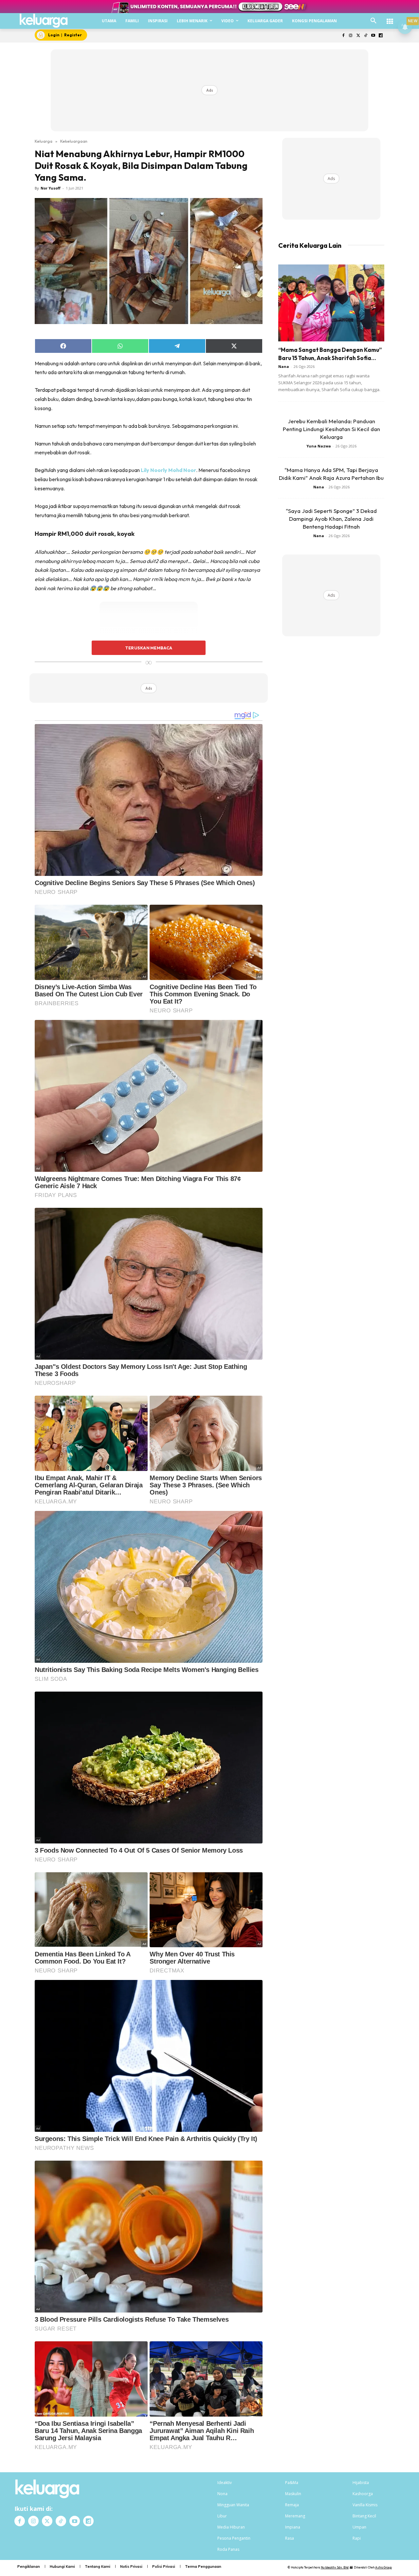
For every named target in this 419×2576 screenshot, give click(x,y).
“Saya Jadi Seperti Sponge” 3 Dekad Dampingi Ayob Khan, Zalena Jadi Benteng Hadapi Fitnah (331, 519)
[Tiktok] (366, 36)
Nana (284, 366)
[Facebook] (343, 36)
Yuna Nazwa (319, 446)
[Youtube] (373, 36)
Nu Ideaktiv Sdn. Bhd (335, 2567)
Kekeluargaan (74, 141)
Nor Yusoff (51, 188)
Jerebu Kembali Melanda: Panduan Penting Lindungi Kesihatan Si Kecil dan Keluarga (331, 429)
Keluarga (44, 141)
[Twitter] (358, 36)
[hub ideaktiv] (390, 18)
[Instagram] (351, 36)
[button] (373, 21)
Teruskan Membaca (149, 648)
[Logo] (44, 21)
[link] (168, 470)
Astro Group (383, 2567)
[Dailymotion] (381, 36)
